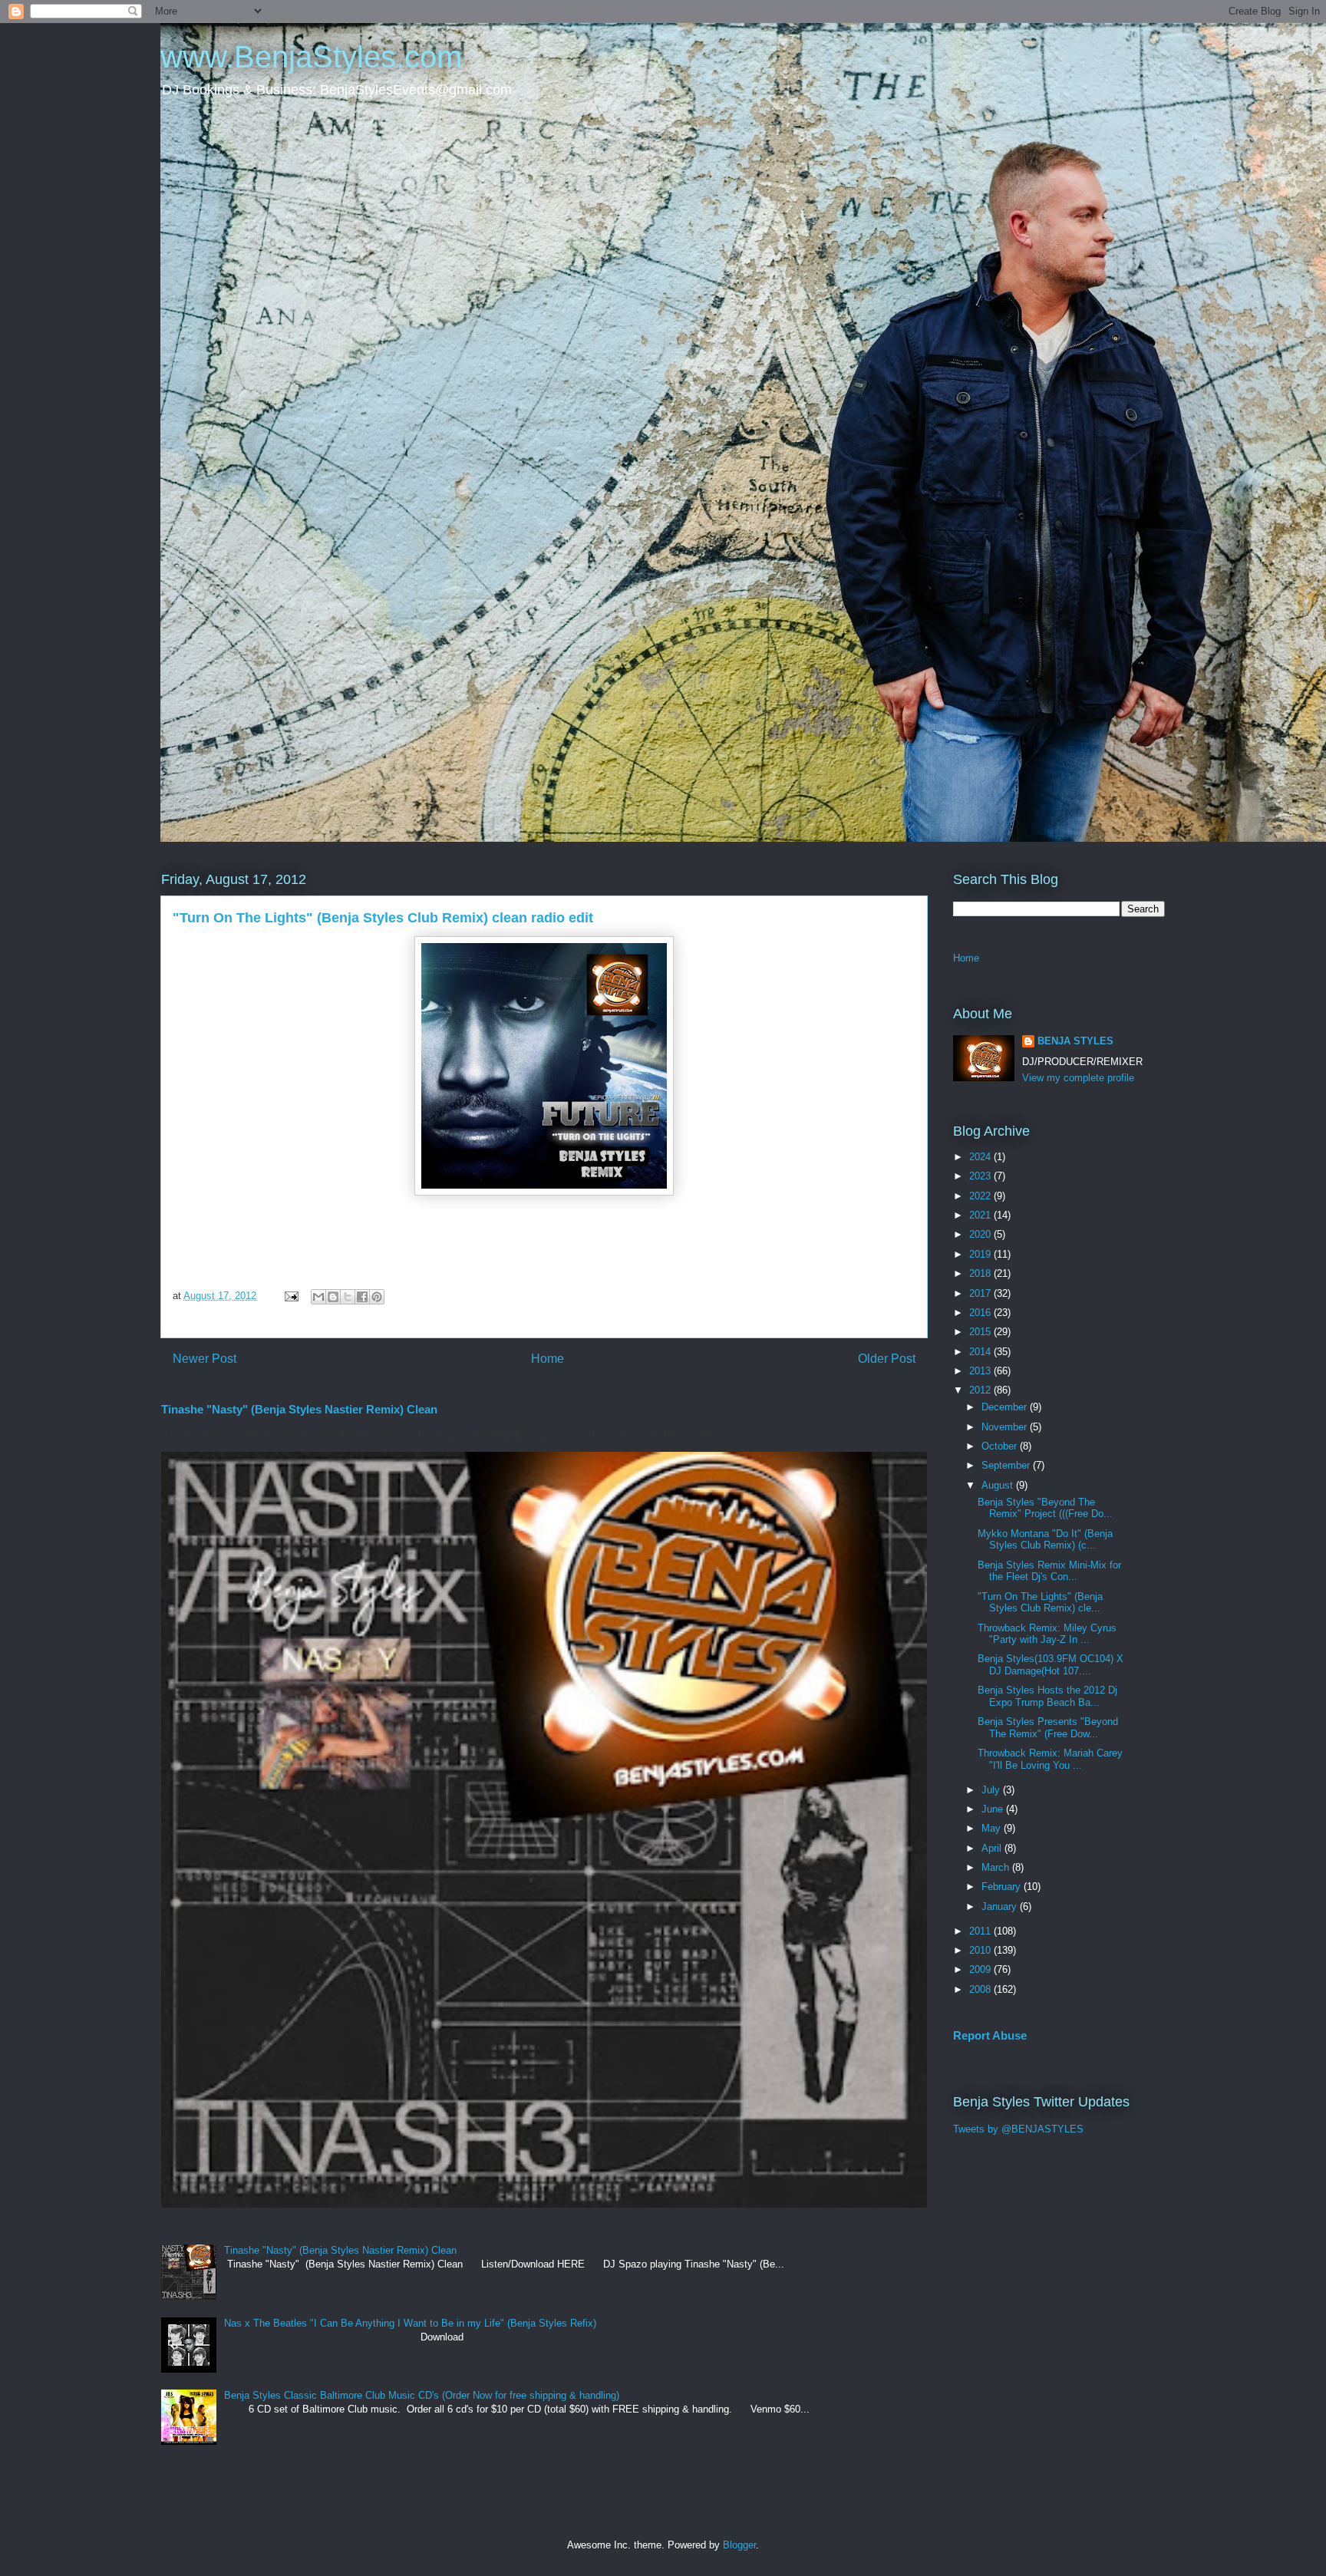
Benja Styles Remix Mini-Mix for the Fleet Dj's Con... (1049, 1571)
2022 (981, 1196)
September (1007, 1465)
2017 (981, 1293)
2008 (981, 1989)
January (1001, 1906)
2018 (981, 1273)
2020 (981, 1234)
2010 (981, 1950)
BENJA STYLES (1075, 1041)
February (1003, 1887)
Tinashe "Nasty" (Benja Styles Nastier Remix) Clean (299, 1409)
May (993, 1828)
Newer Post (205, 1359)
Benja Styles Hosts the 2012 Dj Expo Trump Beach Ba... (1047, 1696)
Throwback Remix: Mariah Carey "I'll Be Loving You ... (1050, 1759)
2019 (981, 1254)
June (994, 1809)
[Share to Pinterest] (377, 1297)
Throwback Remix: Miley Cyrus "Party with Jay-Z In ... (1047, 1634)
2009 (981, 1969)
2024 (981, 1157)
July (992, 1790)
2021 (981, 1215)
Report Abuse (990, 2035)
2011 (981, 1931)
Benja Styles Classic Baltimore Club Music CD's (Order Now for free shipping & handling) (422, 2395)
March (997, 1867)
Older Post (887, 1359)
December (1006, 1407)
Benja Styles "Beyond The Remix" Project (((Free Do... (1045, 1508)
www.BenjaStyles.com (311, 57)
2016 (981, 1313)
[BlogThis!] (333, 1297)
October (1001, 1446)
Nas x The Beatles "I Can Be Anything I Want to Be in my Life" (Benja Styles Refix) (410, 2323)
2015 (981, 1332)
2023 (981, 1176)
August (999, 1485)
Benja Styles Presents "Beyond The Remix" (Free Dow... (1048, 1728)
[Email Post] (290, 1296)
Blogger (739, 2545)
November (1006, 1427)
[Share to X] (348, 1297)
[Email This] (318, 1297)
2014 (981, 1352)
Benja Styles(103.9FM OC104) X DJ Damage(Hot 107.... (1051, 1665)
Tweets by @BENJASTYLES (1018, 2129)
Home (548, 1359)
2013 (981, 1371)
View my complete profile (1078, 1078)
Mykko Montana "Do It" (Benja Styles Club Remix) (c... (1045, 1540)
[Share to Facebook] (362, 1297)
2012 (981, 1390)
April (993, 1848)
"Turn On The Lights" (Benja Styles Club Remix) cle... (1040, 1603)
